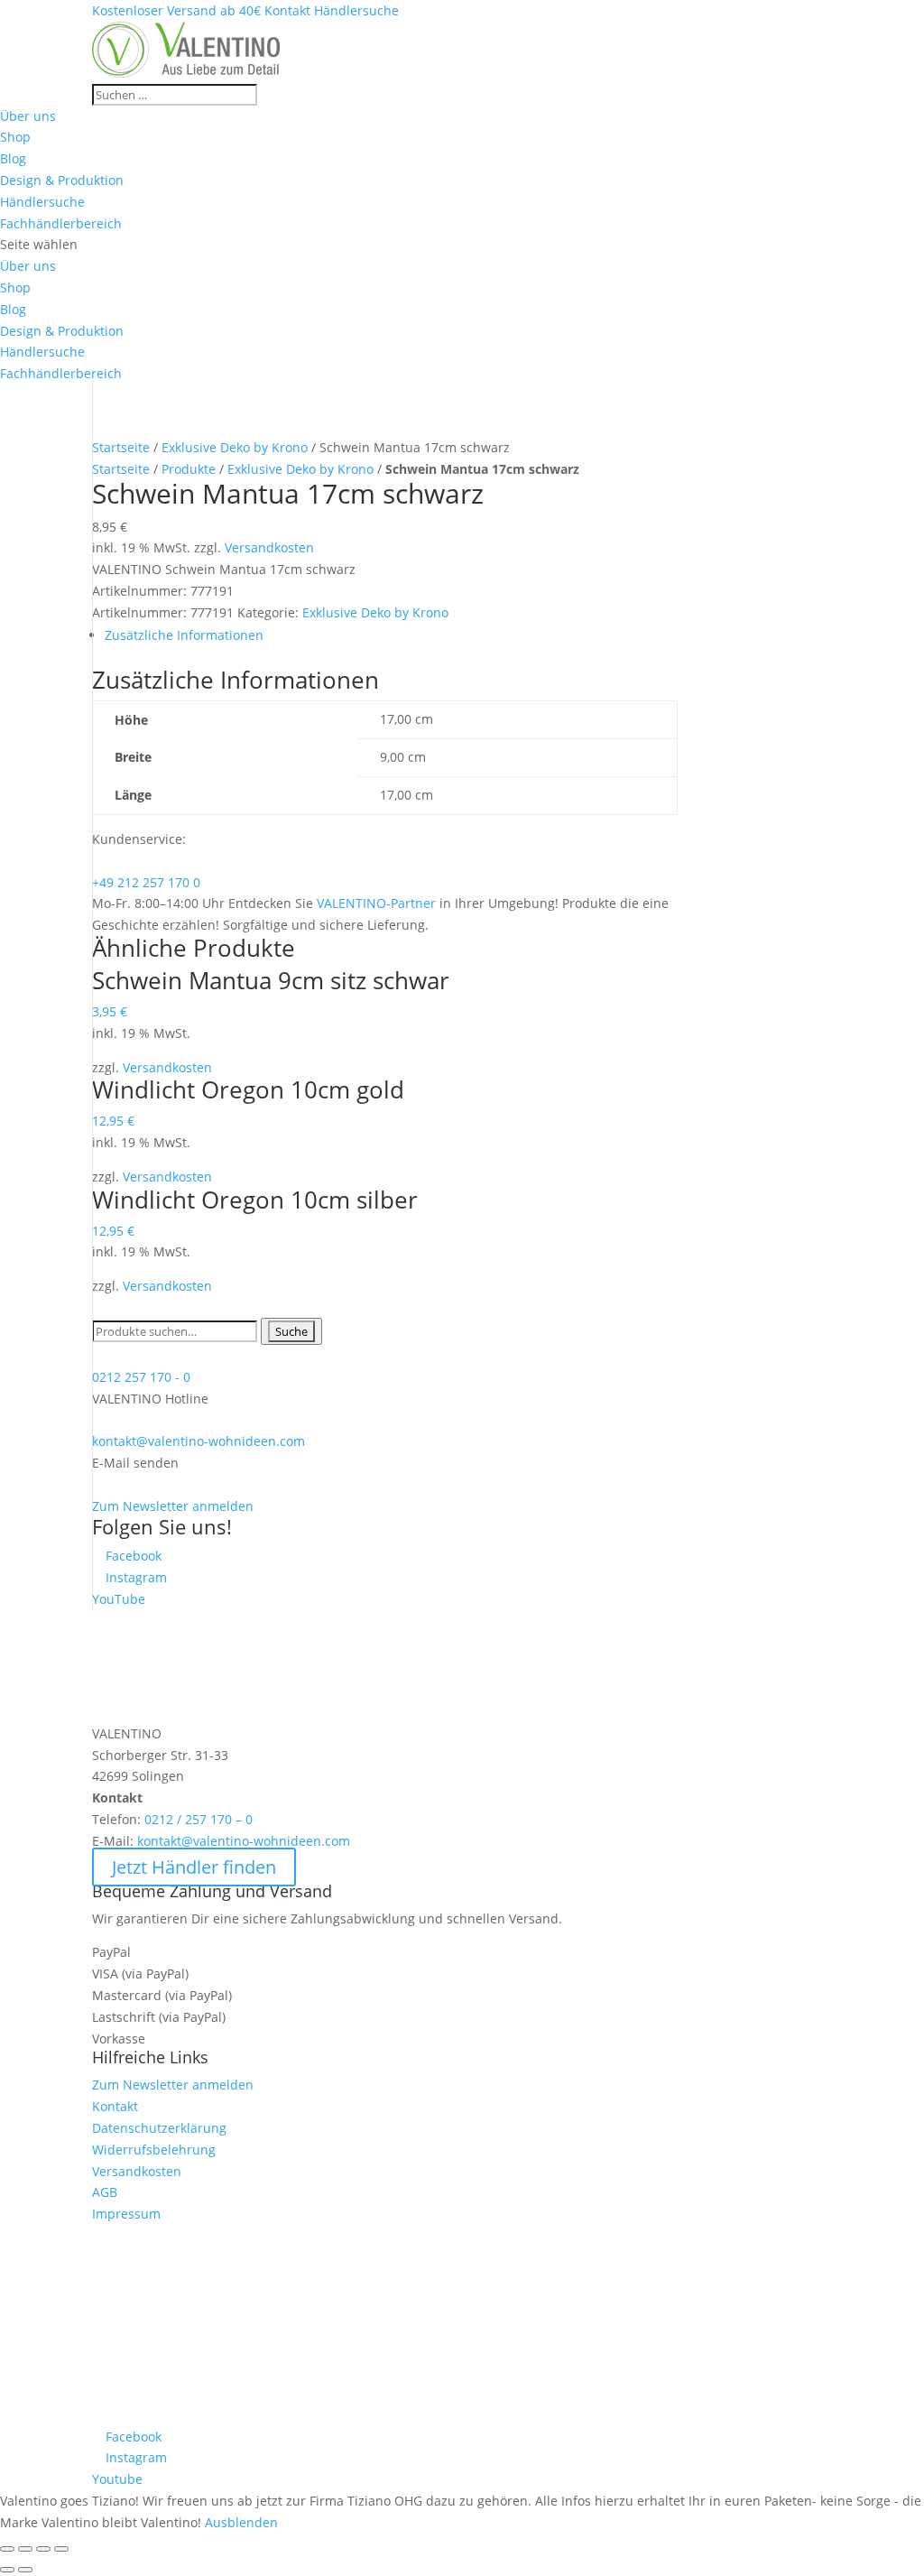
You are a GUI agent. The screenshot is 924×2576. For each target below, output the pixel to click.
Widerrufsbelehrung (154, 2150)
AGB (105, 2192)
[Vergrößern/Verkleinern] (61, 2549)
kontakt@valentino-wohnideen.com (199, 1441)
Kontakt (115, 2106)
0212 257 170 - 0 (141, 1377)
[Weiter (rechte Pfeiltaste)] (25, 2570)
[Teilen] (25, 2549)
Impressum (126, 2214)
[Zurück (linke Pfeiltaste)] (7, 2570)
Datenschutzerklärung (159, 2128)
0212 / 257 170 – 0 (199, 1819)
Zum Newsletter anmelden (173, 1506)
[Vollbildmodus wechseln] (43, 2549)
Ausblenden (241, 2522)
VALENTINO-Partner (376, 903)
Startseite (121, 447)
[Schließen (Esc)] (7, 2549)
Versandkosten (269, 547)
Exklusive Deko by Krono (235, 447)
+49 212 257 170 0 (146, 882)
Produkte (189, 469)
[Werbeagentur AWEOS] (462, 2415)
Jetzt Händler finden (194, 1867)
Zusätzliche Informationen (184, 635)
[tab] (391, 635)
